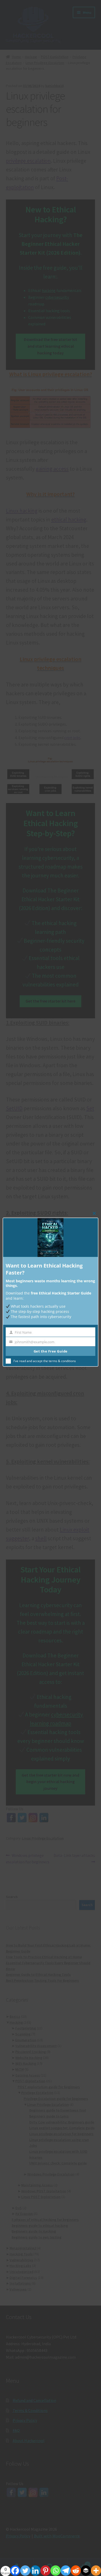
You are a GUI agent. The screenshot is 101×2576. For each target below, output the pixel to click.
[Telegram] (66, 2568)
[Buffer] (86, 2568)
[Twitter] (25, 2568)
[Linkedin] (35, 2568)
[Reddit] (76, 2568)
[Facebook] (15, 2568)
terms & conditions (62, 1361)
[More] (96, 2568)
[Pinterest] (45, 2568)
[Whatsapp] (56, 2568)
